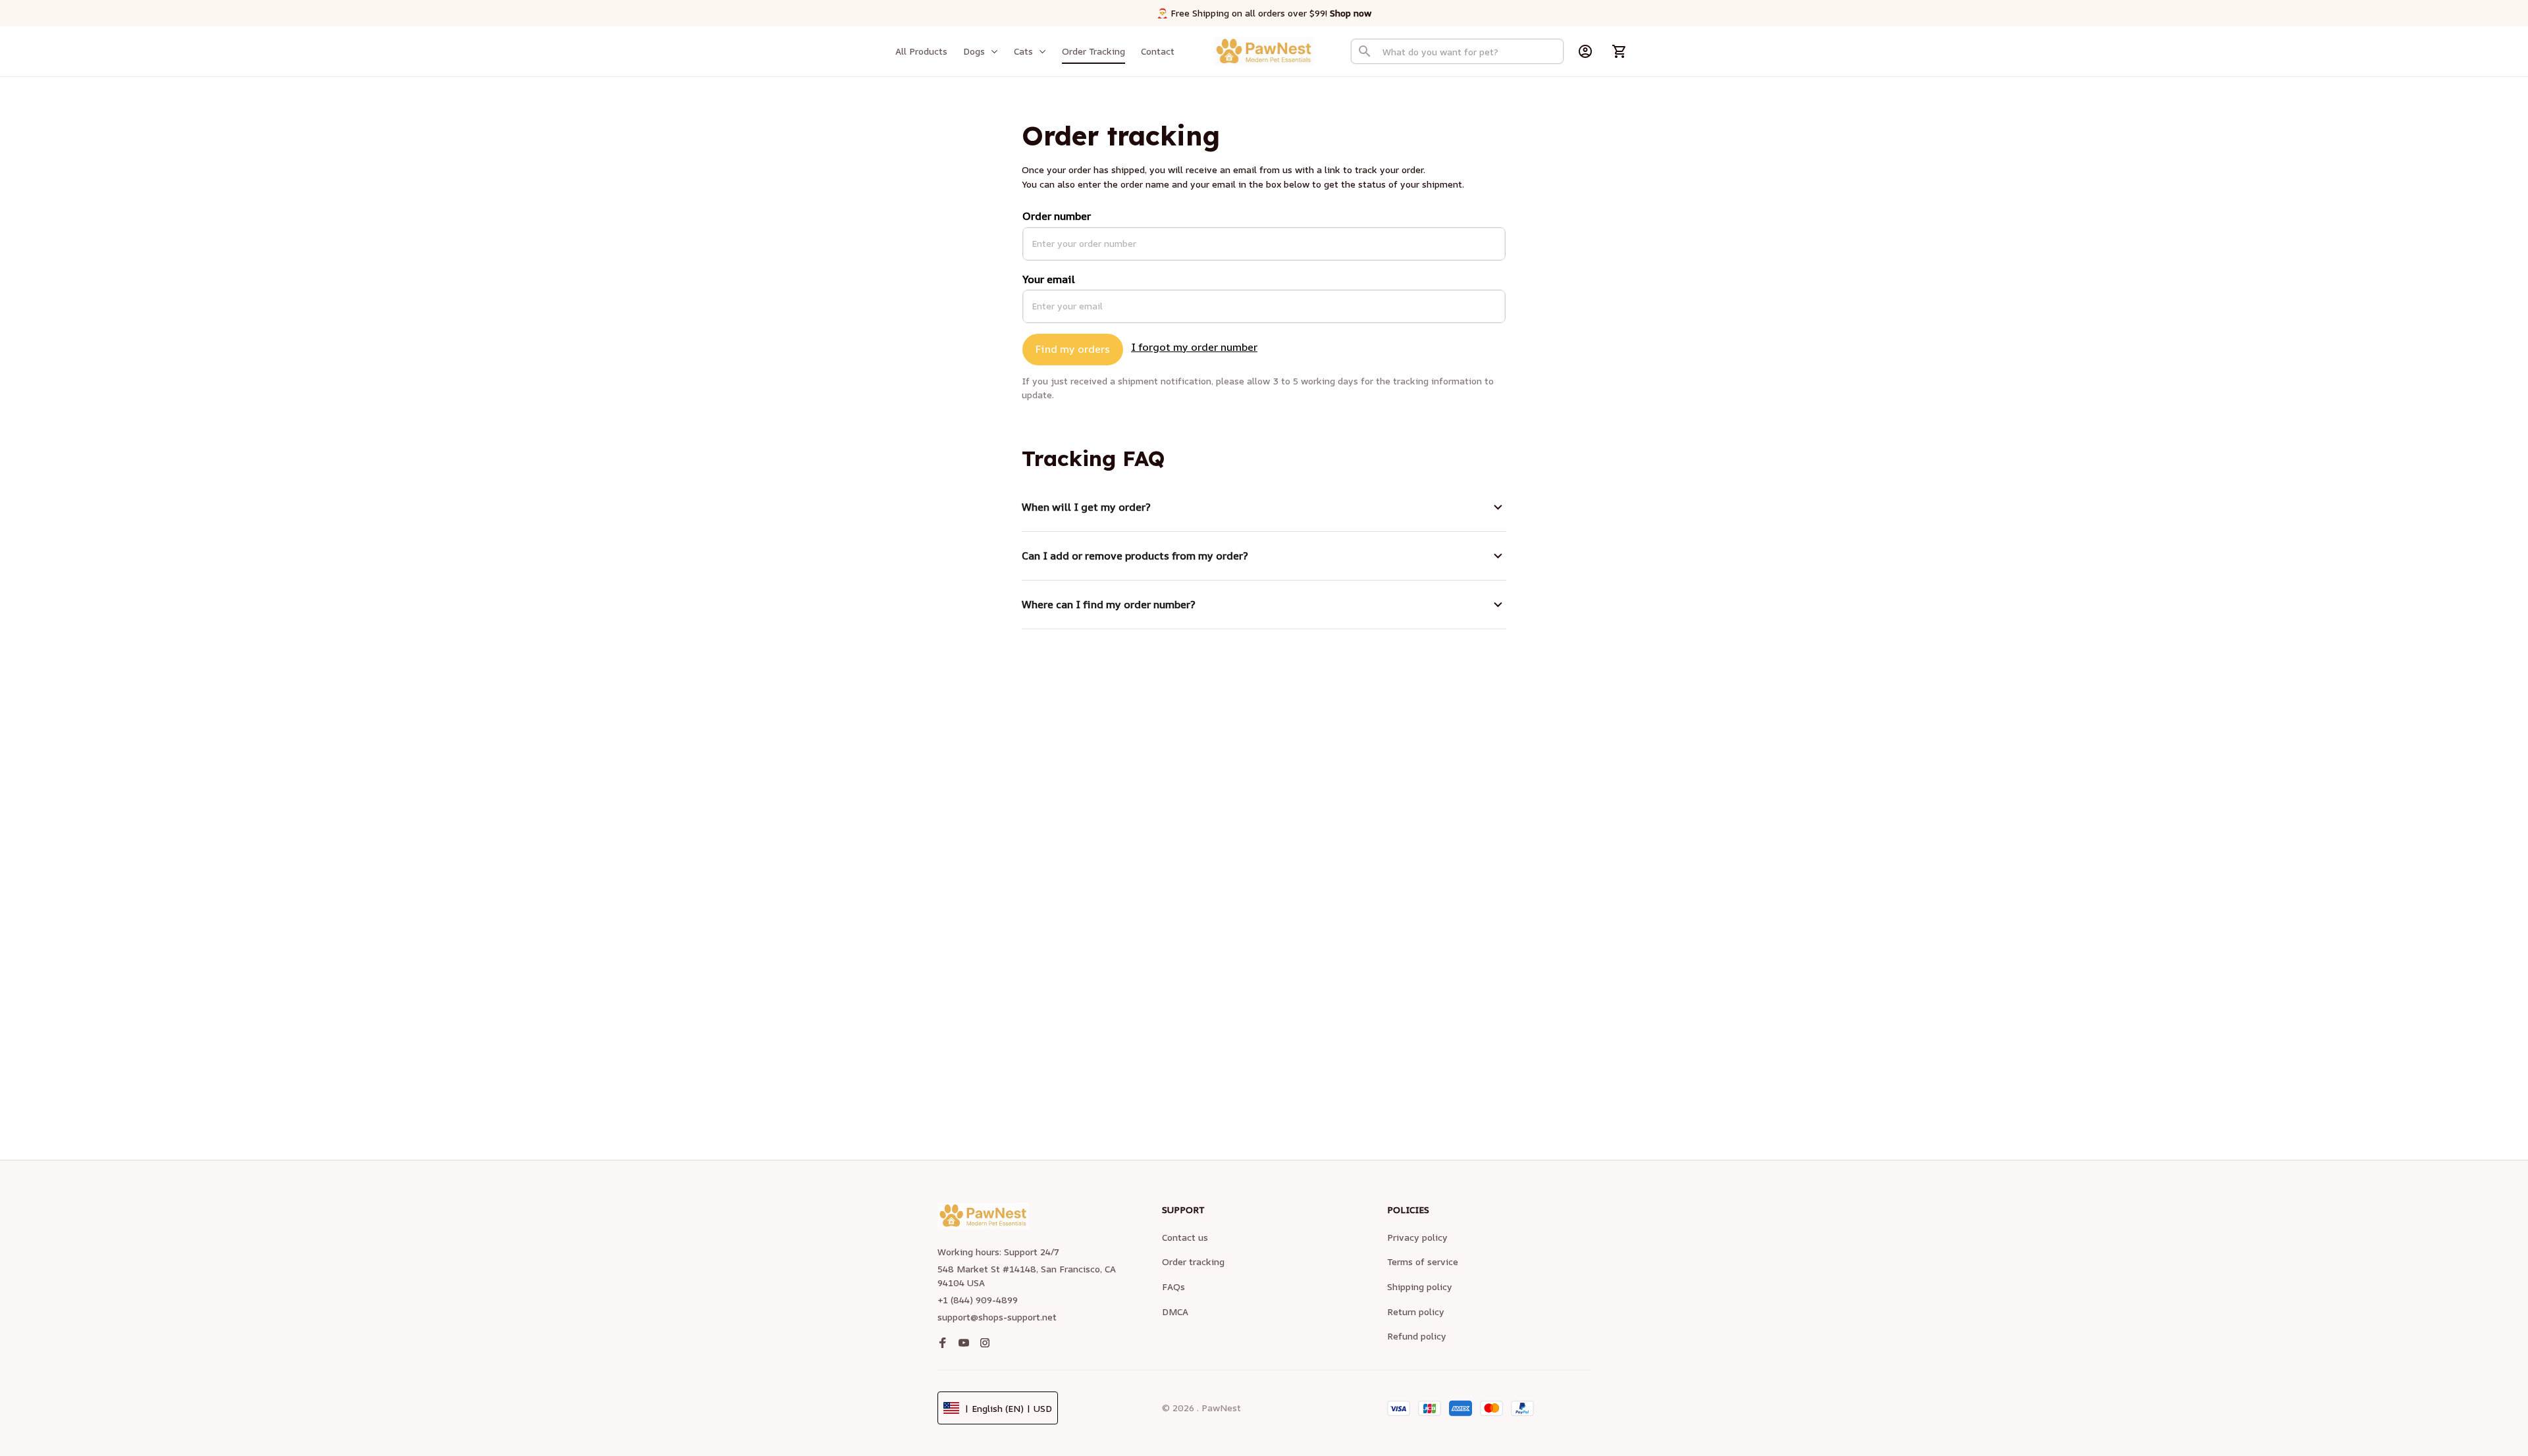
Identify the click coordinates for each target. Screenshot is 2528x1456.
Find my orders (1073, 349)
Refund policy (1417, 1336)
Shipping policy (1420, 1287)
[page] (1351, 13)
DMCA (1175, 1312)
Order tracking (1193, 1261)
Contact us (1185, 1237)
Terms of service (1423, 1261)
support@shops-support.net (997, 1317)
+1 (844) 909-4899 (978, 1300)
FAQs (1173, 1287)
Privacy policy (1417, 1237)
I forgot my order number (1194, 347)
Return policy (1416, 1312)
